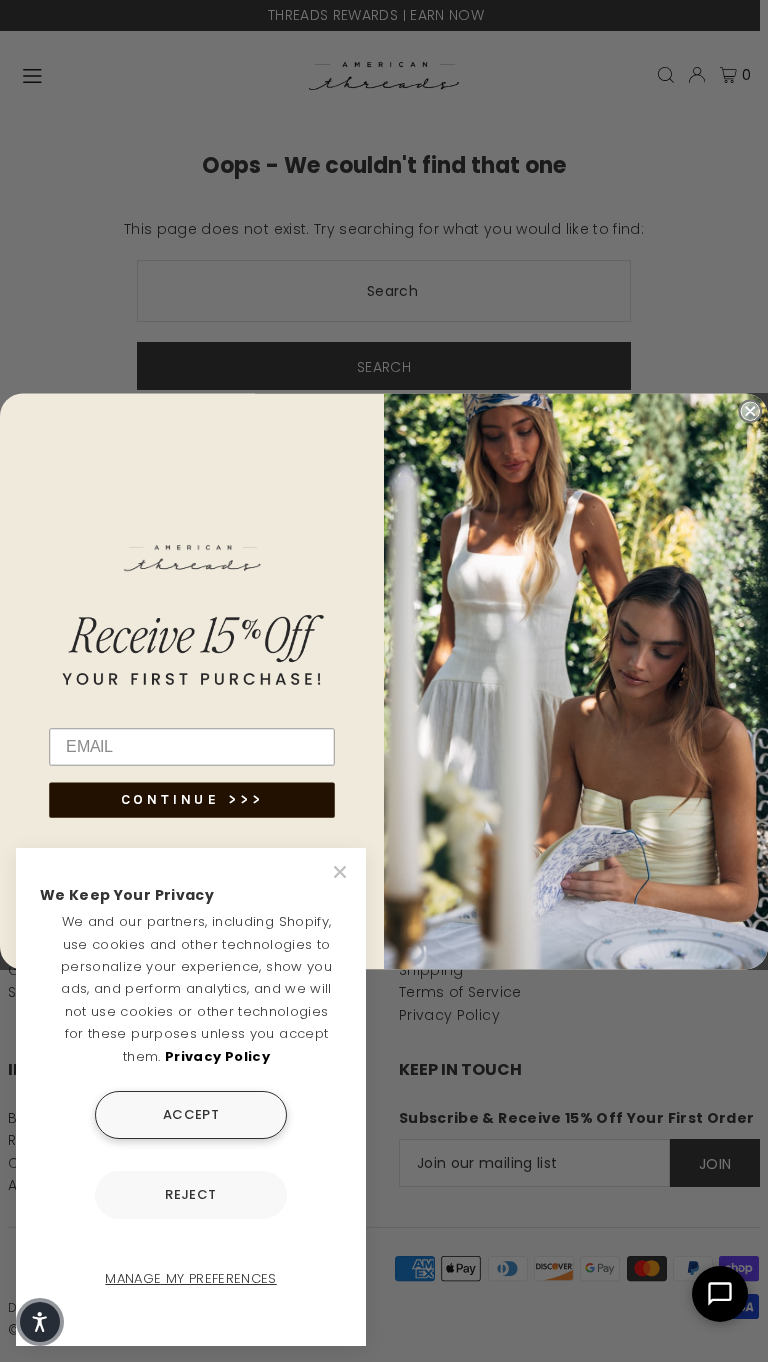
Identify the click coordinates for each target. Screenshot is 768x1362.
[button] (40, 1322)
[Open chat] (720, 1294)
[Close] (342, 872)
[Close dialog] (750, 411)
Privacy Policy (217, 1056)
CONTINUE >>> (192, 799)
